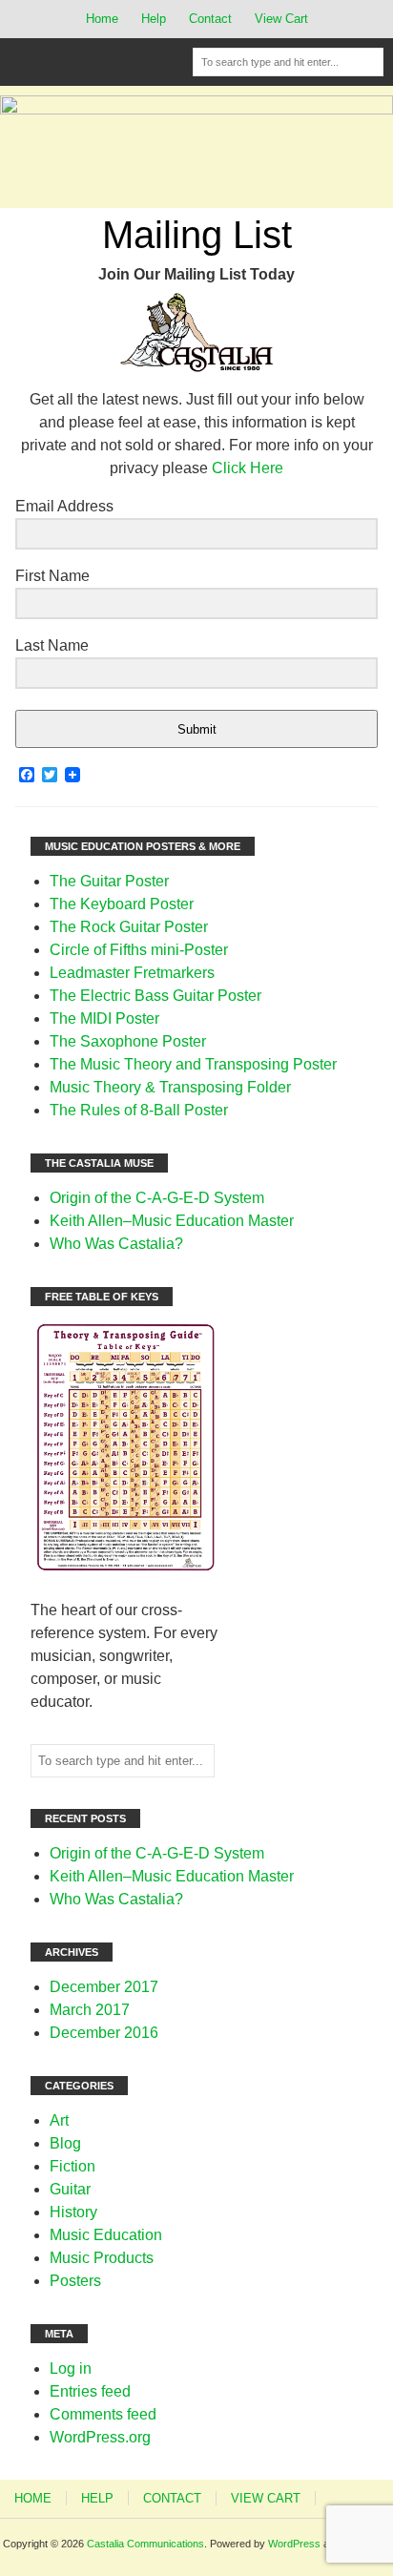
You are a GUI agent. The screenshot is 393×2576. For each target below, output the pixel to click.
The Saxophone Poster (128, 1041)
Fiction (72, 2166)
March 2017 (90, 2010)
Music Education (106, 2235)
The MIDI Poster (104, 1018)
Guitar (70, 2189)
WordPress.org (100, 2437)
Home (102, 19)
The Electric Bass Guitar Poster (155, 996)
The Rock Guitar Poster (129, 927)
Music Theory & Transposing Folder (170, 1087)
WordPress (294, 2544)
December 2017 (104, 1987)
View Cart (281, 19)
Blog (65, 2143)
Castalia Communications (145, 2544)
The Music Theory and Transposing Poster (193, 1064)
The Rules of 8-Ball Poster (139, 1110)
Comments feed (103, 2414)
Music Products (102, 2258)
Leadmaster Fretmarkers (132, 973)
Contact (210, 19)
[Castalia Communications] (196, 109)
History (73, 2212)
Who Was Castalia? (116, 1244)
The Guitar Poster (109, 881)
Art (59, 2120)
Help (154, 19)
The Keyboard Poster (122, 904)
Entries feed (90, 2391)
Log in (71, 2368)
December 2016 (104, 2033)
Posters (75, 2281)
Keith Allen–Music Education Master (172, 1221)
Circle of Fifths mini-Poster (139, 950)
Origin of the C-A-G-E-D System (157, 1198)
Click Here (248, 468)
